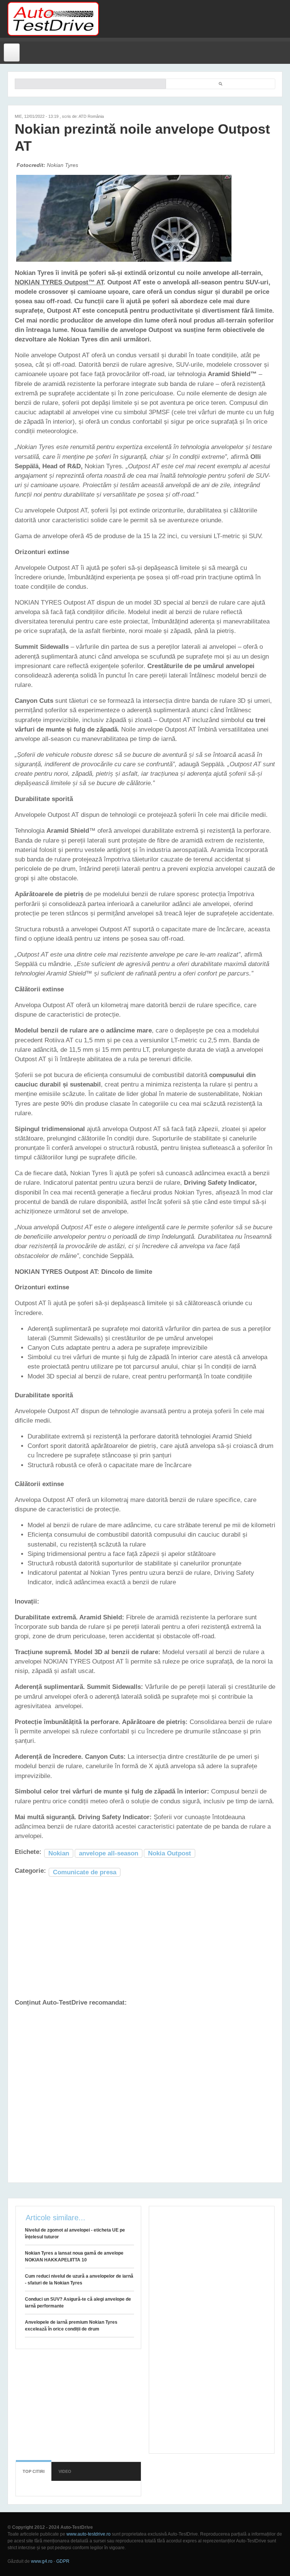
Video (65, 2471)
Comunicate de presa (85, 1872)
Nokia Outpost (170, 1853)
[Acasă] (53, 19)
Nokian (59, 1853)
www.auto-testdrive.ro (89, 2534)
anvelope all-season (109, 1853)
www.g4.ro (42, 2561)
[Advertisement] (191, 19)
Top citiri (34, 2471)
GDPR (63, 2561)
